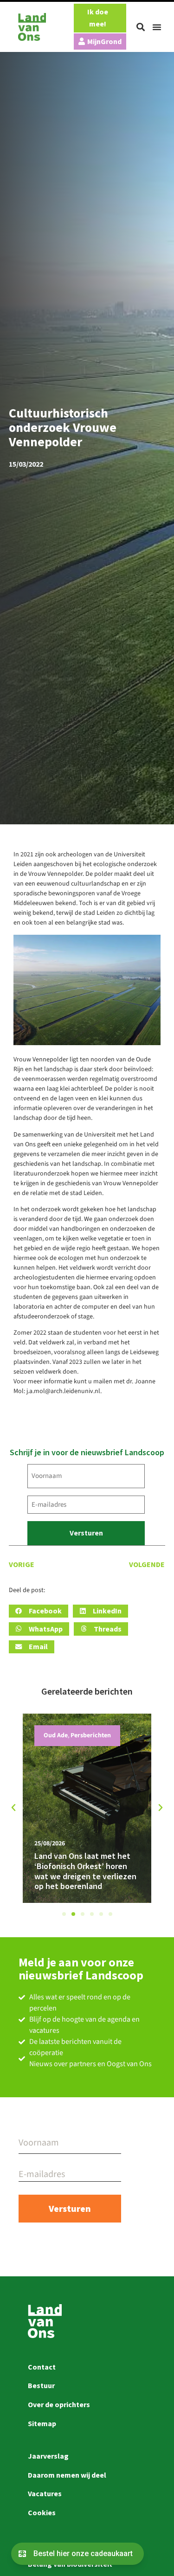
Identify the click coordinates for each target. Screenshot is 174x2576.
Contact (42, 2367)
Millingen (57, 1735)
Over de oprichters (59, 2404)
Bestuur (41, 2385)
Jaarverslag (48, 2456)
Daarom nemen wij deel (67, 2475)
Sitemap (42, 2423)
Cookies (42, 2512)
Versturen (86, 1533)
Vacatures (45, 2493)
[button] (141, 27)
